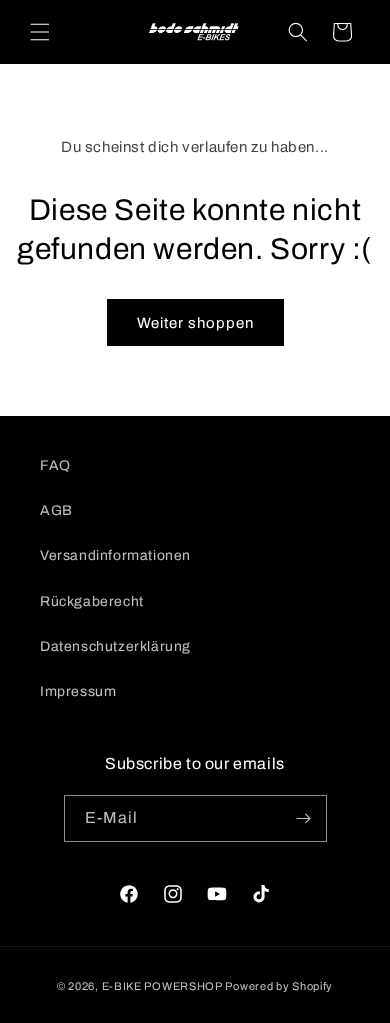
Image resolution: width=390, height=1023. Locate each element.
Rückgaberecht (92, 601)
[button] (40, 32)
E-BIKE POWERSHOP (162, 986)
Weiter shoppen (195, 323)
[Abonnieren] (304, 818)
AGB (56, 510)
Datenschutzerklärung (115, 646)
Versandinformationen (115, 555)
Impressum (78, 691)
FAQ (55, 465)
